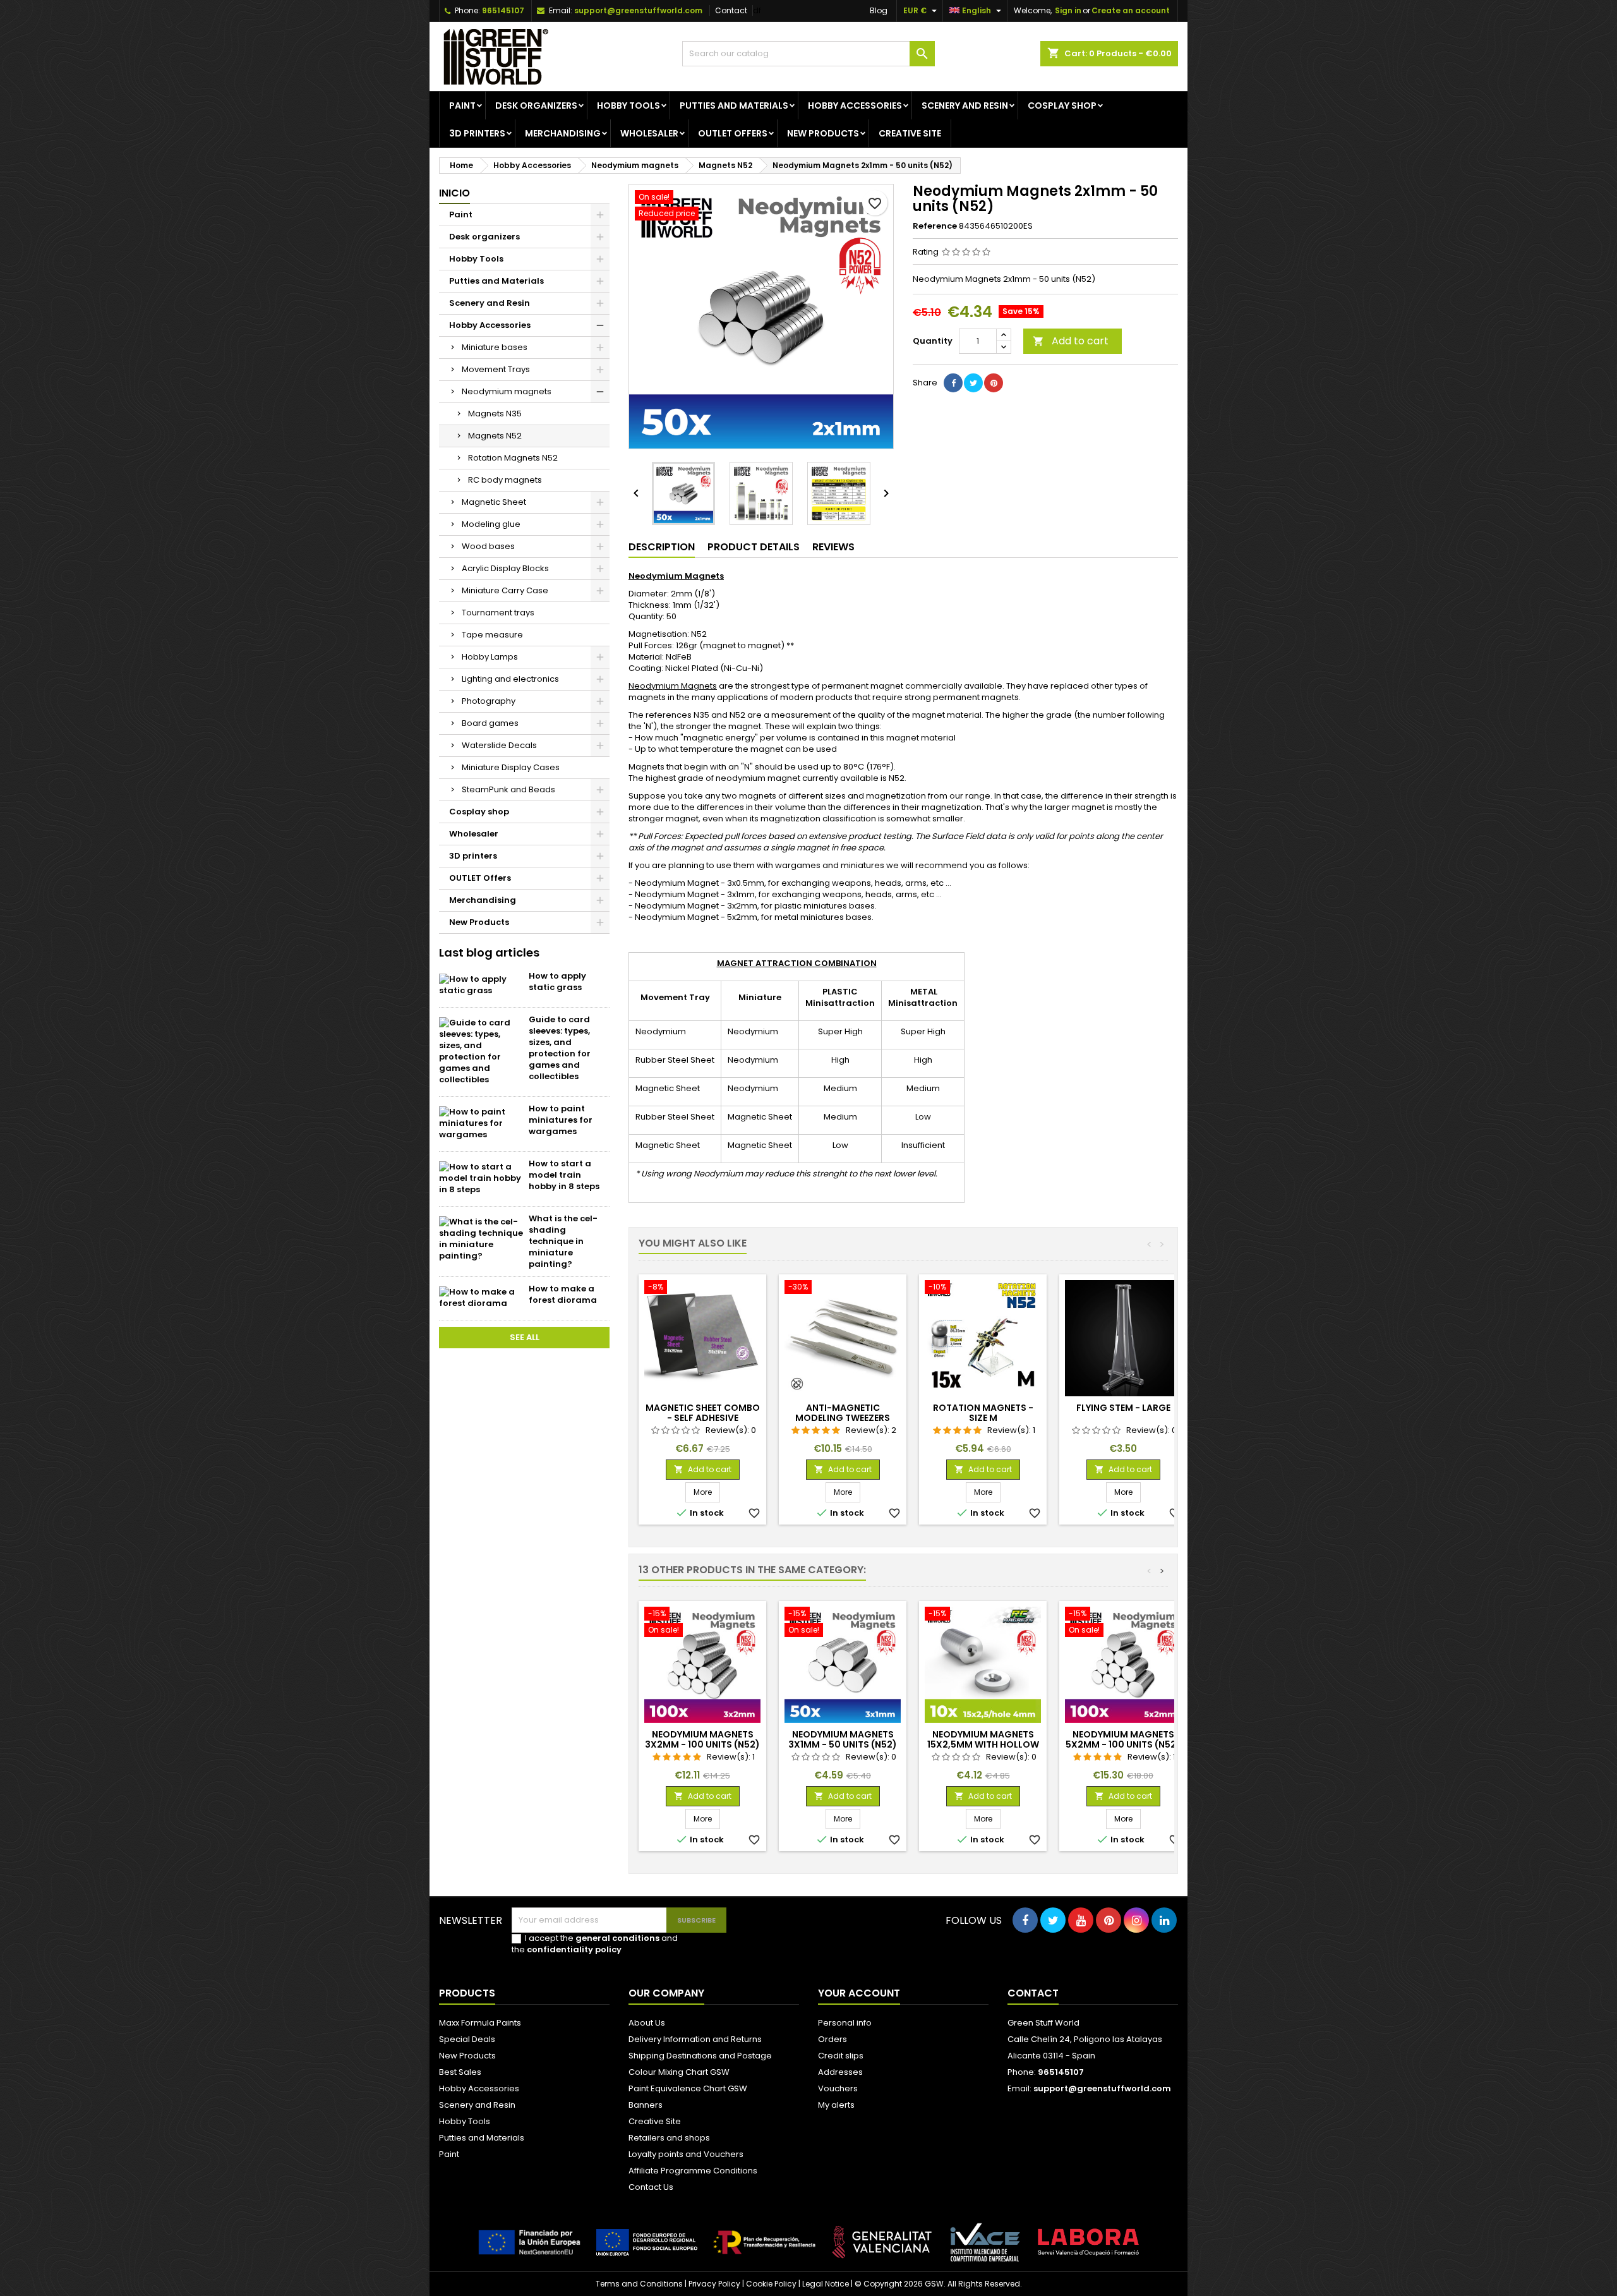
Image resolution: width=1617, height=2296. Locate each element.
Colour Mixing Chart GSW (679, 2072)
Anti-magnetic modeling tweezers (843, 1413)
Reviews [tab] (833, 547)
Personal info (845, 2023)
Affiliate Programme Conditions (693, 2171)
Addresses (840, 2072)
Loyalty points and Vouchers (686, 2154)
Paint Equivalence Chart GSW (688, 2088)
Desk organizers (536, 106)
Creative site (910, 133)
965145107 (503, 10)
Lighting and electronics (510, 679)
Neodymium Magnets (673, 686)
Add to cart (1071, 341)
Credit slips (841, 2056)
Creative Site (655, 2121)
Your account (859, 1993)
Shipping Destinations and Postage (700, 2056)
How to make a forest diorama (563, 1294)
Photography (489, 701)
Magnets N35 (495, 414)
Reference (935, 226)
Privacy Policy (714, 2284)
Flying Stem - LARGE (1123, 1408)
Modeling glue (491, 524)
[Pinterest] (994, 383)
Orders (833, 2039)
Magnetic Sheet (494, 502)
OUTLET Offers (733, 133)
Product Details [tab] (754, 547)
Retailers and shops (669, 2138)
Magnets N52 (495, 436)
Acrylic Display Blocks (505, 568)
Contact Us (651, 2187)
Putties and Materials (734, 106)
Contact (731, 10)
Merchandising (563, 133)
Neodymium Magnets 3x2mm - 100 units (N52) (702, 1739)
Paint (462, 106)
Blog (879, 10)
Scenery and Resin (965, 106)
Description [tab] (662, 547)
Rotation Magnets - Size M (983, 1413)
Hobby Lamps (490, 657)
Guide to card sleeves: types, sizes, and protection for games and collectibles (560, 1048)
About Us (647, 2023)
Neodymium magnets (507, 391)
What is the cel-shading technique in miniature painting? (563, 1241)
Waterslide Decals (499, 745)
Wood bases (488, 546)
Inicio (454, 193)
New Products (823, 133)
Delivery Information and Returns (695, 2039)
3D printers (477, 133)
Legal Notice (826, 2284)
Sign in (1068, 10)
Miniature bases (495, 347)
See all (525, 1337)
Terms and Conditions (639, 2284)
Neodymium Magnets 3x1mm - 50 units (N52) (843, 1739)
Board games (490, 723)
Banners (646, 2105)
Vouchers (838, 2088)
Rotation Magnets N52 (513, 458)
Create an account (1131, 10)
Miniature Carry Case (505, 590)
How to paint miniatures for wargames (561, 1120)
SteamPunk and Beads (508, 789)
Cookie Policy (771, 2284)
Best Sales (460, 2072)
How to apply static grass (557, 982)
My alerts (836, 2105)
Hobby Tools (628, 106)
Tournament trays (498, 613)
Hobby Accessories (855, 106)
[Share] (953, 383)
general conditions (617, 1938)
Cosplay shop (1062, 106)
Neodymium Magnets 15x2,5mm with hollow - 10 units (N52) (983, 1744)
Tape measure (492, 635)
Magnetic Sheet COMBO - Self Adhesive (703, 1413)
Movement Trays (496, 369)
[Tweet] (973, 383)
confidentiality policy (574, 1949)
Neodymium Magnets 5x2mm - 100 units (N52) (1123, 1739)
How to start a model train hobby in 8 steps (564, 1175)
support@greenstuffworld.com (638, 10)
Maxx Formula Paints (480, 2023)
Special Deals (467, 2039)
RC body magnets (505, 480)
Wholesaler (649, 133)
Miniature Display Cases (511, 767)
